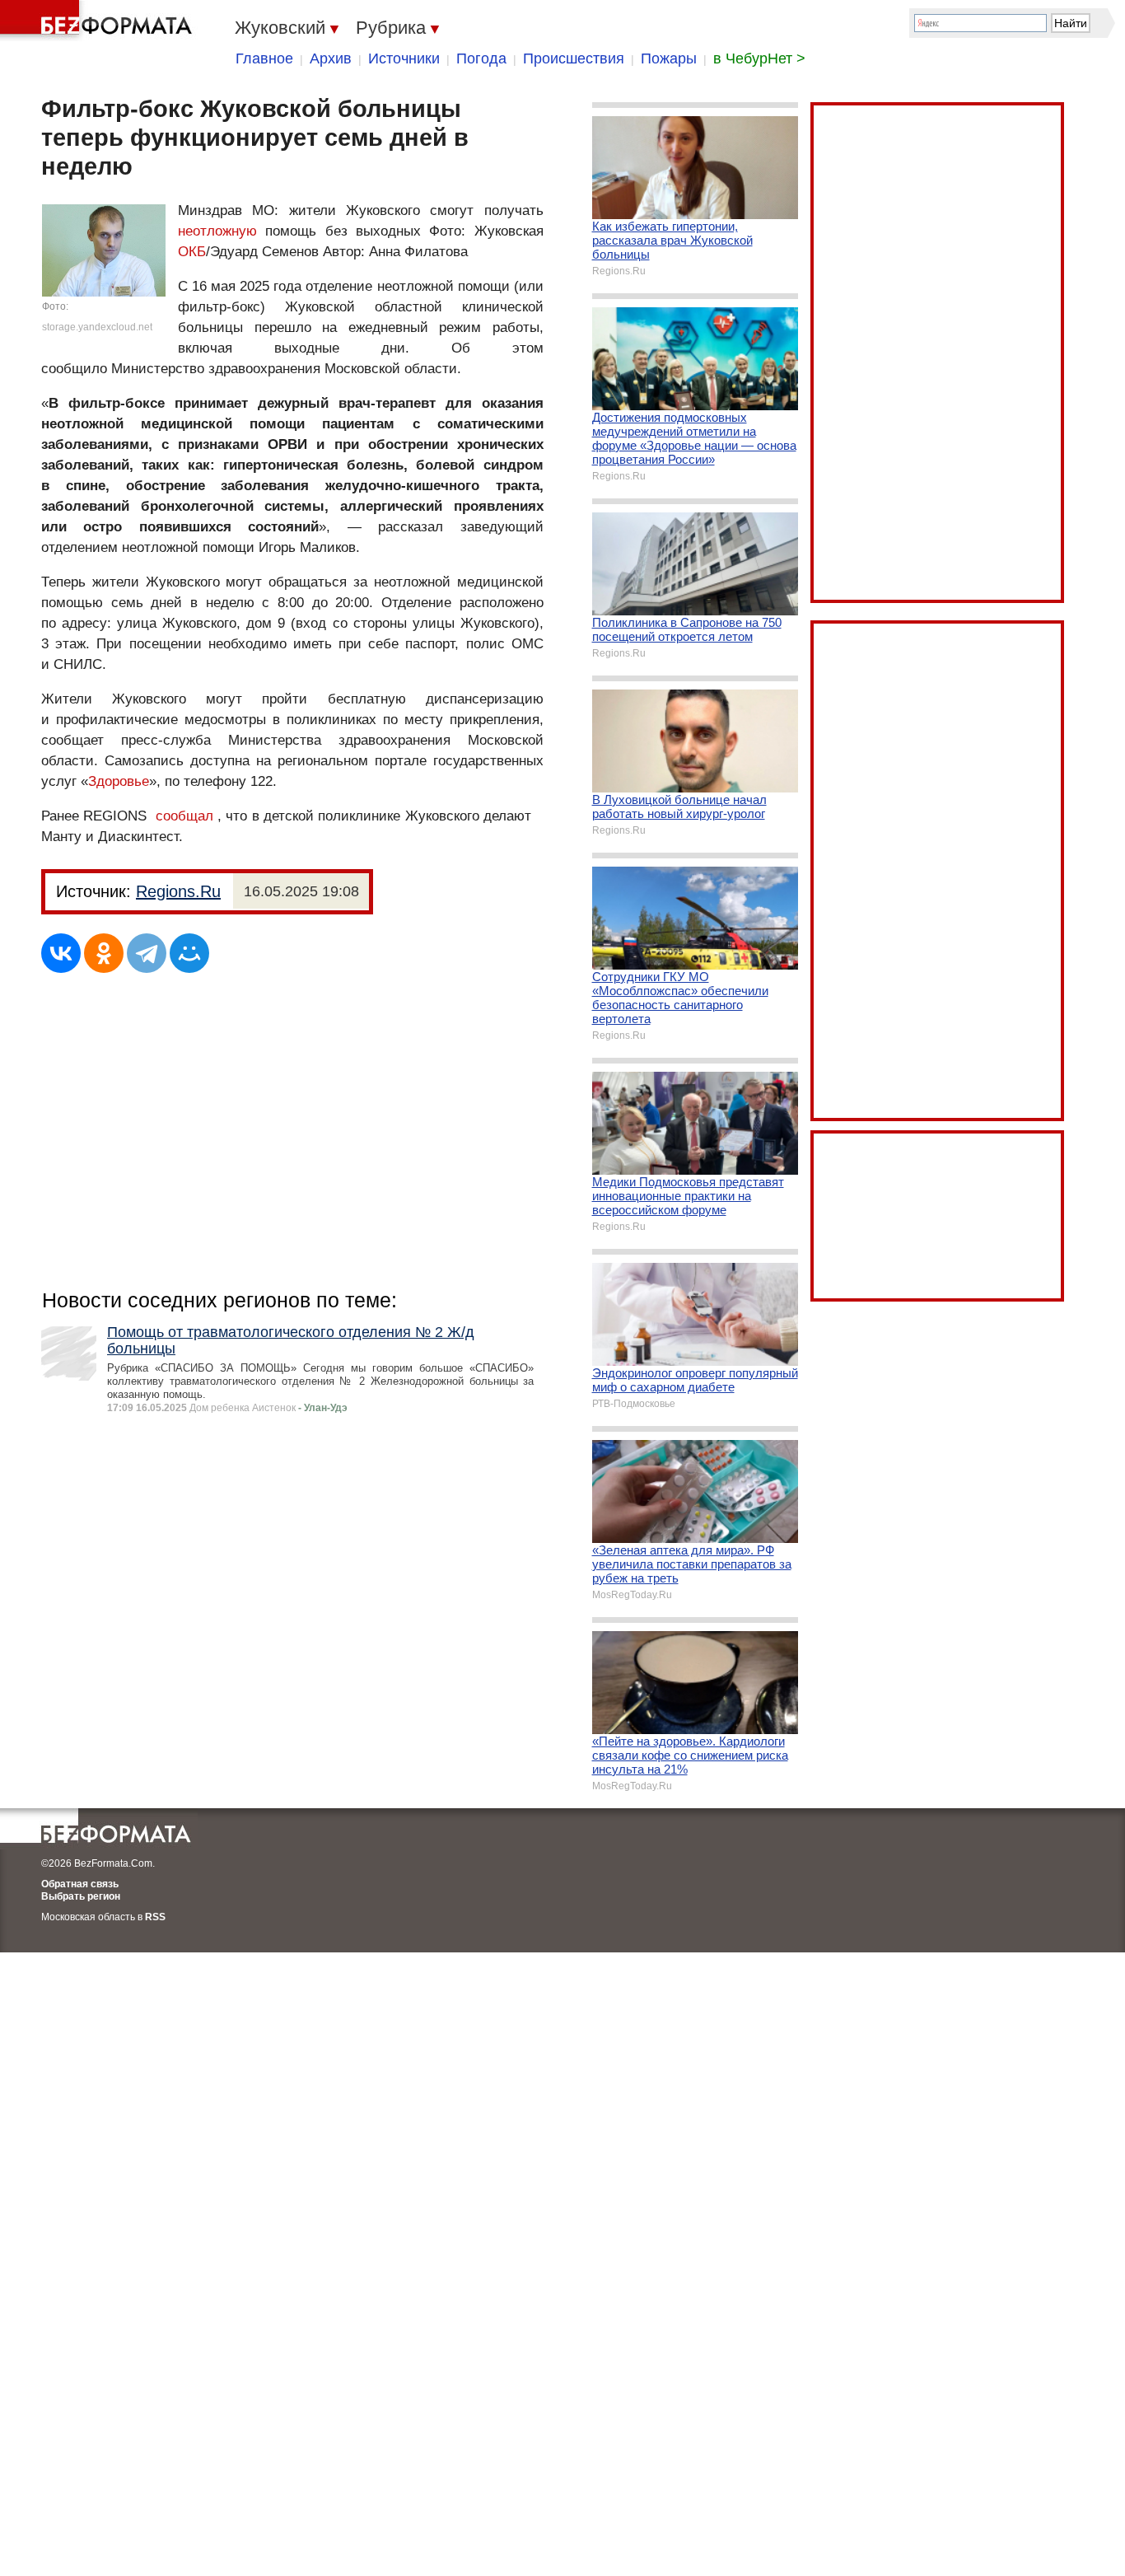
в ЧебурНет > (759, 58)
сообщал (184, 816)
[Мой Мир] (189, 953)
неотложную (217, 231)
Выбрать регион (81, 1896)
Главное (264, 58)
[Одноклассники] (104, 953)
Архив (331, 58)
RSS (155, 1917)
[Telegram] (147, 953)
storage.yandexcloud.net (97, 327)
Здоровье (119, 781)
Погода (481, 58)
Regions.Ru (178, 891)
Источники (404, 58)
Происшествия (574, 58)
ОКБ (192, 252)
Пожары (669, 58)
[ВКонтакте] (61, 953)
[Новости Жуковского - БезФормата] (99, 21)
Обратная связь (80, 1884)
